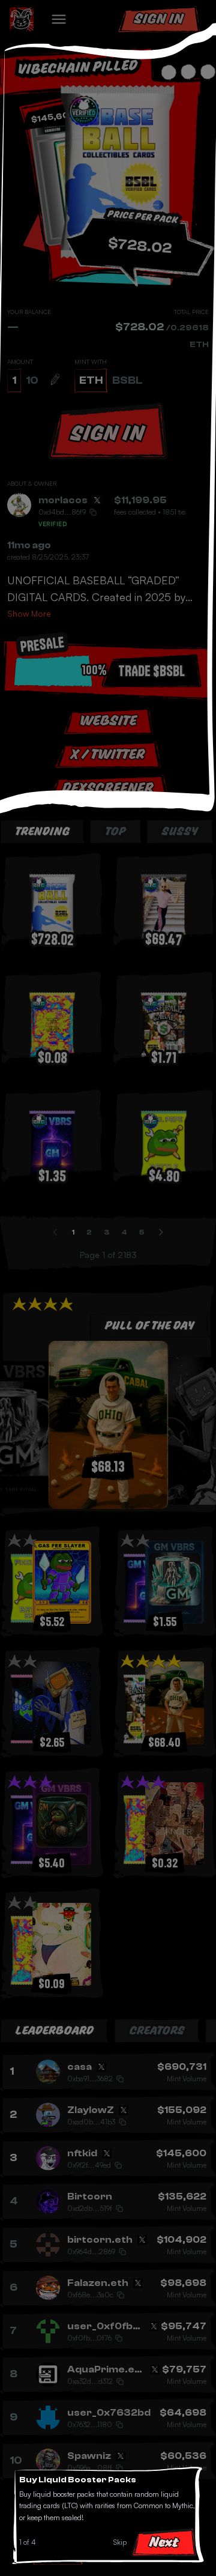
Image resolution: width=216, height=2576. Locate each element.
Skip (120, 2542)
